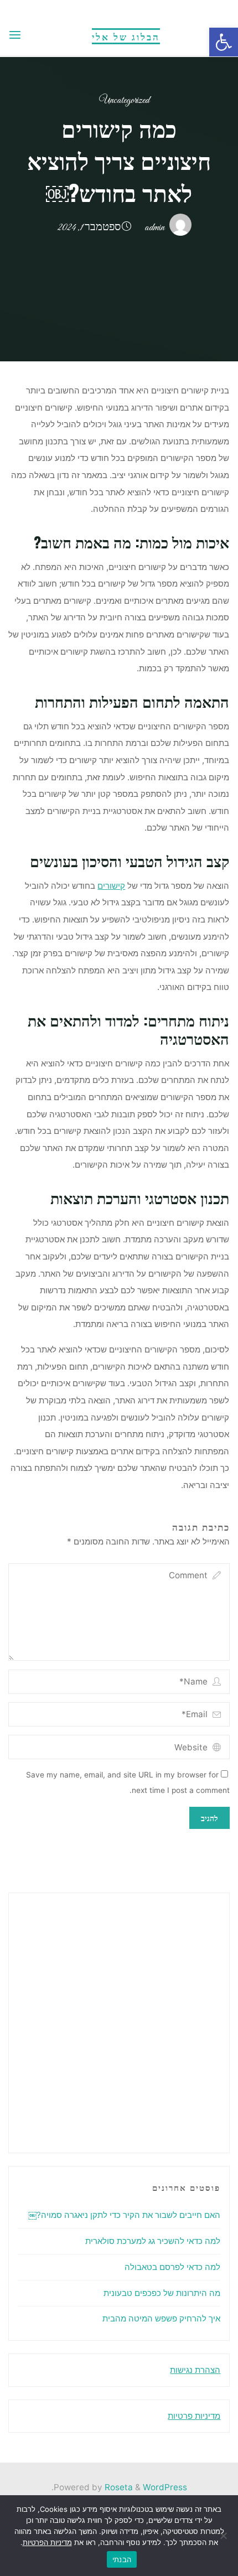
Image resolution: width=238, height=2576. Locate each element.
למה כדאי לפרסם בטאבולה (172, 2267)
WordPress (165, 2487)
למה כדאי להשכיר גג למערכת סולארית (153, 2241)
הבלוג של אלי (126, 36)
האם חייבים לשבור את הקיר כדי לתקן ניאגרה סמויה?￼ (124, 2215)
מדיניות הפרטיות (47, 2542)
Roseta (118, 2487)
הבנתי (122, 2559)
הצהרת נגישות (195, 2370)
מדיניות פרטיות (194, 2416)
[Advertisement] (119, 2021)
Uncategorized (124, 100)
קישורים (112, 886)
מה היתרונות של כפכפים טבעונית (162, 2293)
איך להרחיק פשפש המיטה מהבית (161, 2318)
